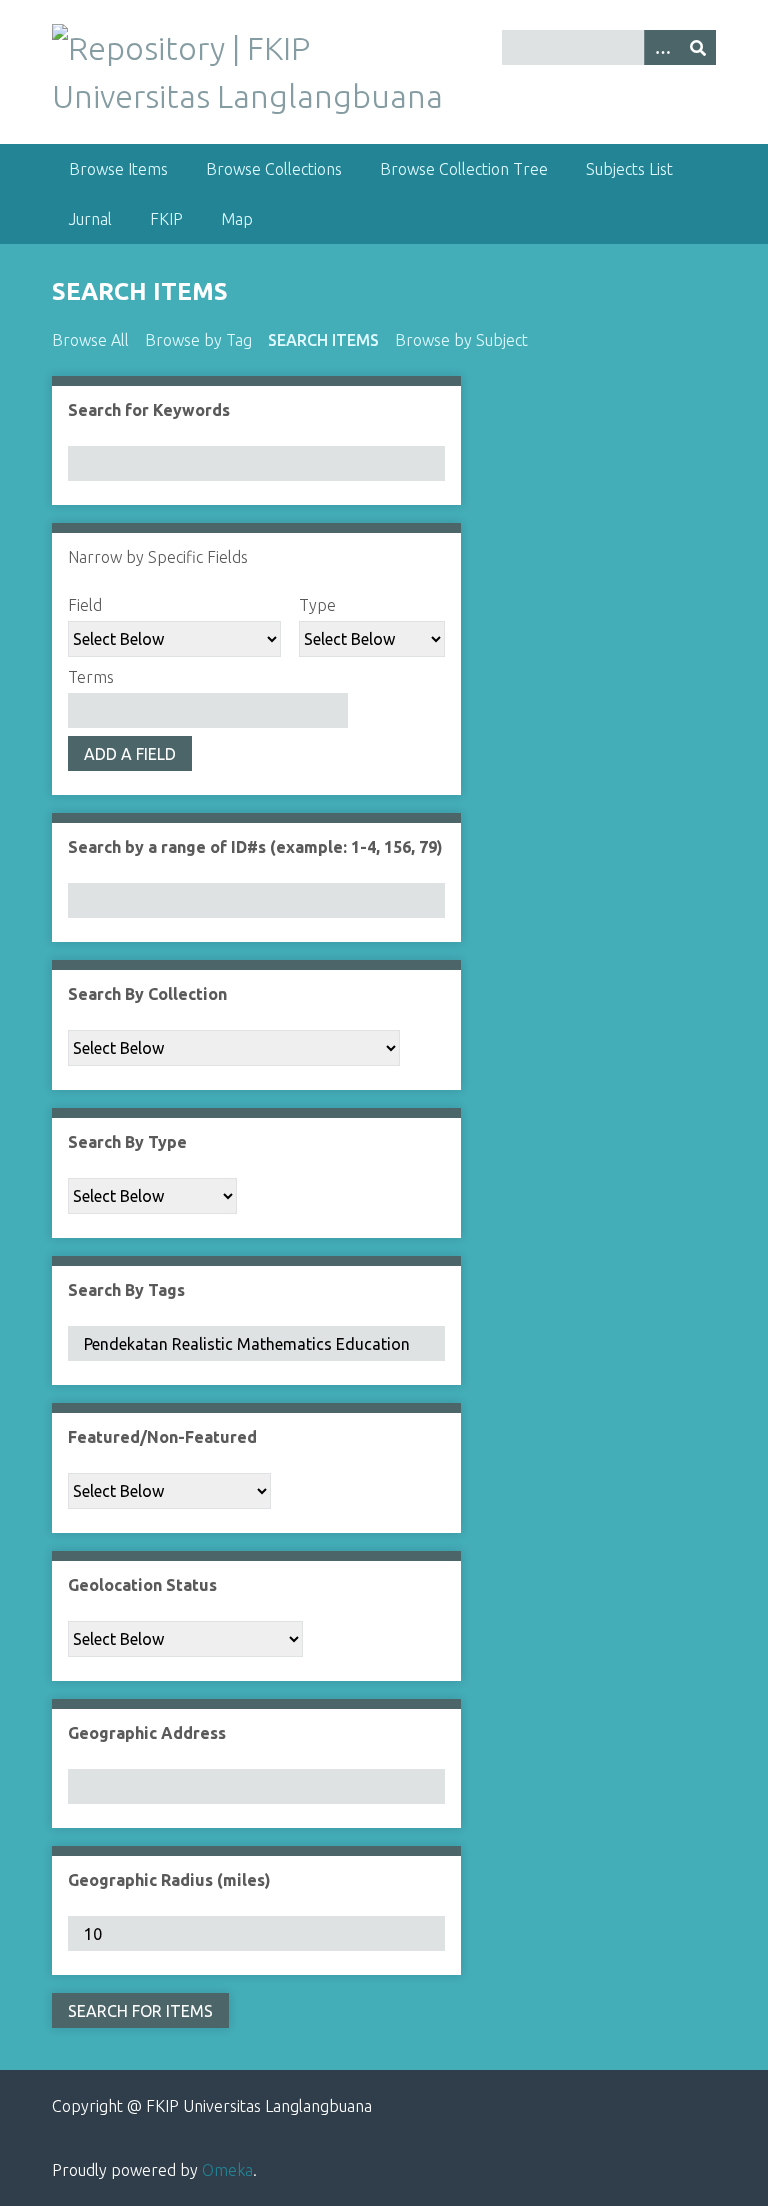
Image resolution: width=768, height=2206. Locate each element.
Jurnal (90, 219)
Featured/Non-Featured (162, 1437)
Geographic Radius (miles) (169, 1880)
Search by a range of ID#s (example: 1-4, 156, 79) (255, 847)
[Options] (662, 47)
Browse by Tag (198, 340)
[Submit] (698, 47)
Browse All (90, 340)
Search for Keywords (149, 410)
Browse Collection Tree (464, 169)
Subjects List (629, 169)
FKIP (166, 219)
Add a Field (130, 754)
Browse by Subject (461, 340)
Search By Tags (126, 1290)
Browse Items (118, 169)
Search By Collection (147, 994)
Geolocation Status (142, 1585)
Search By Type (127, 1142)
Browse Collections (274, 169)
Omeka (227, 2170)
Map (237, 219)
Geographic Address (147, 1733)
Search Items (323, 340)
